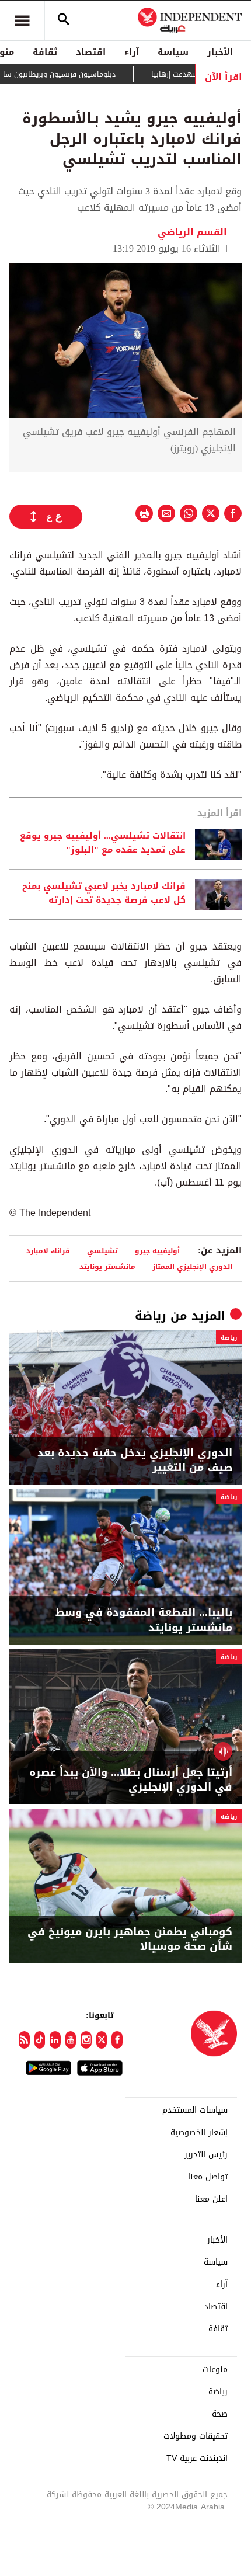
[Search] (64, 20)
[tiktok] (40, 2040)
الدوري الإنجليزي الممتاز (192, 1266)
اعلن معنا (211, 2199)
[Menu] (22, 20)
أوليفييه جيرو (157, 1251)
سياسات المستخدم (195, 2111)
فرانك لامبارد (48, 1251)
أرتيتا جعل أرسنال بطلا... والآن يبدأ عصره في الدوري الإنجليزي (131, 1780)
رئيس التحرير (206, 2155)
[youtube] (71, 2040)
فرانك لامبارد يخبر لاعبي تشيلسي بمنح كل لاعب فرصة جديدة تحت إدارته (104, 894)
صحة (220, 2414)
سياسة (173, 52)
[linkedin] (55, 2040)
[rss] (24, 2040)
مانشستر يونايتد (107, 1266)
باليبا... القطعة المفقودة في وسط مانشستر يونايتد (144, 1620)
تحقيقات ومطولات (196, 2436)
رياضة (151, 1316)
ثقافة (45, 52)
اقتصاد (91, 52)
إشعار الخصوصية (199, 2133)
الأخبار (220, 52)
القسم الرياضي (194, 232)
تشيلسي (102, 1251)
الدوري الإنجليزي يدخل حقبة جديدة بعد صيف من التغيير (135, 1461)
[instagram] (86, 2040)
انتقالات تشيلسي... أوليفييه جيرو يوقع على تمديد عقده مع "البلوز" (103, 843)
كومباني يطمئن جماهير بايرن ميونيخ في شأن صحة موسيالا (130, 1939)
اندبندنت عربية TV (197, 2459)
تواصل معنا (208, 2177)
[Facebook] (117, 2040)
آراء (132, 52)
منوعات (215, 2370)
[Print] (144, 513)
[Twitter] (102, 2040)
